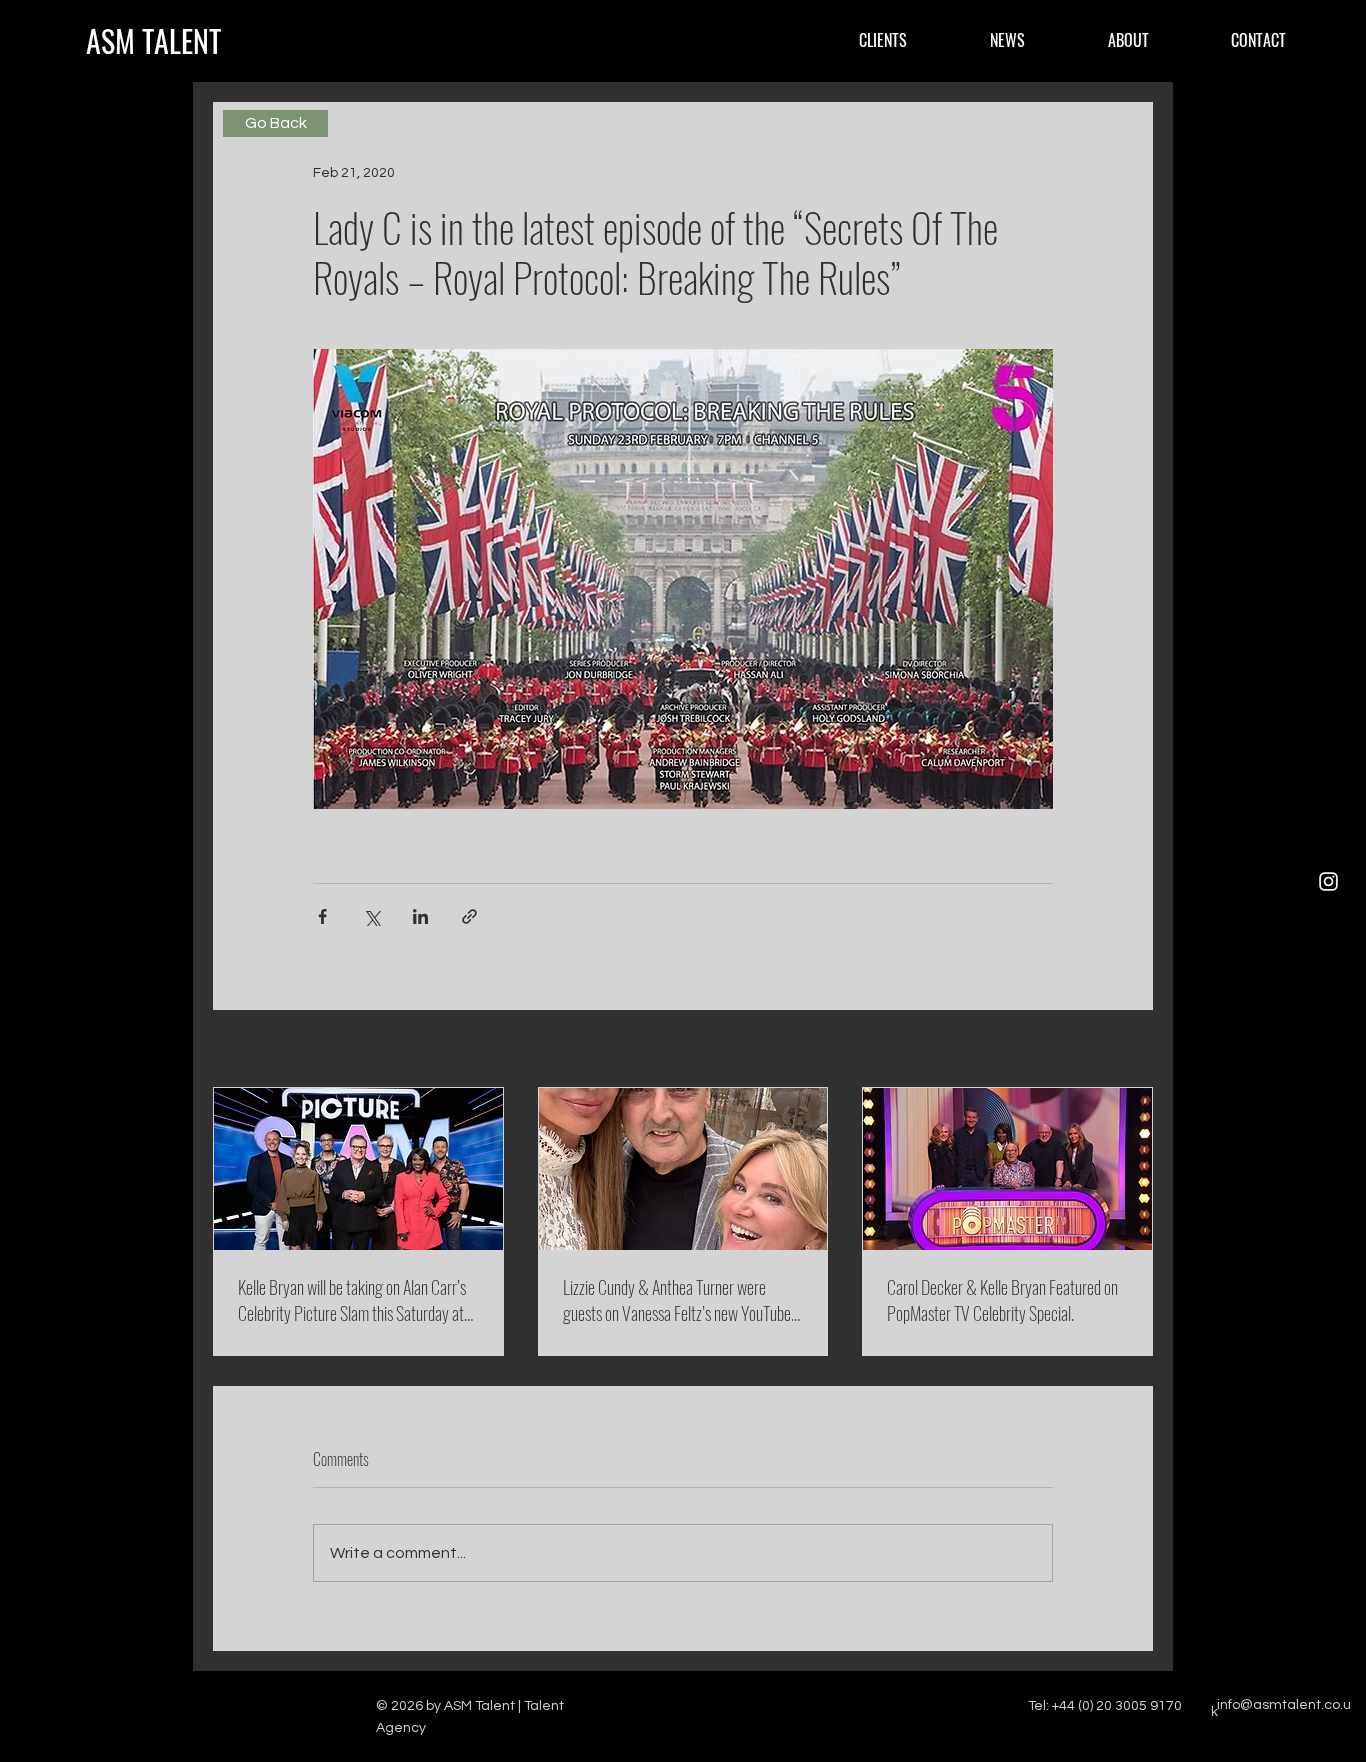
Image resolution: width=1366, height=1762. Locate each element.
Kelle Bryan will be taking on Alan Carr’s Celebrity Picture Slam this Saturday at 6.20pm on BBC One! (352, 1300)
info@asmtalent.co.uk (1281, 1708)
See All (1131, 1050)
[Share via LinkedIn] (420, 916)
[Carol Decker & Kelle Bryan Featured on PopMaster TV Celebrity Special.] (1007, 1169)
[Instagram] (1328, 881)
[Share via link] (469, 916)
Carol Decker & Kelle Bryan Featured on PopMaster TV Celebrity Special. (1002, 1300)
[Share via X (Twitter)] (371, 916)
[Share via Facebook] (322, 916)
